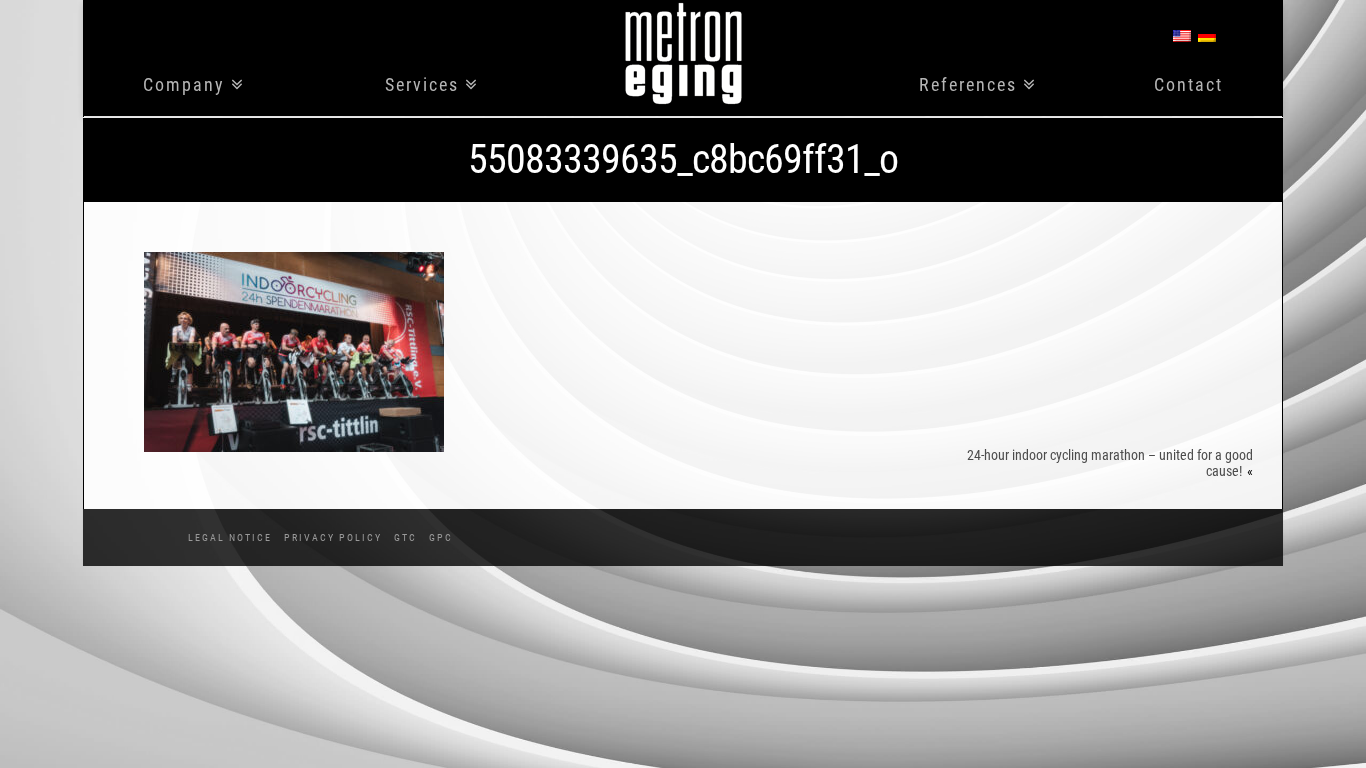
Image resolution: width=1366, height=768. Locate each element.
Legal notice (230, 537)
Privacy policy (333, 537)
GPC (441, 537)
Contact (1188, 85)
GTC (405, 537)
